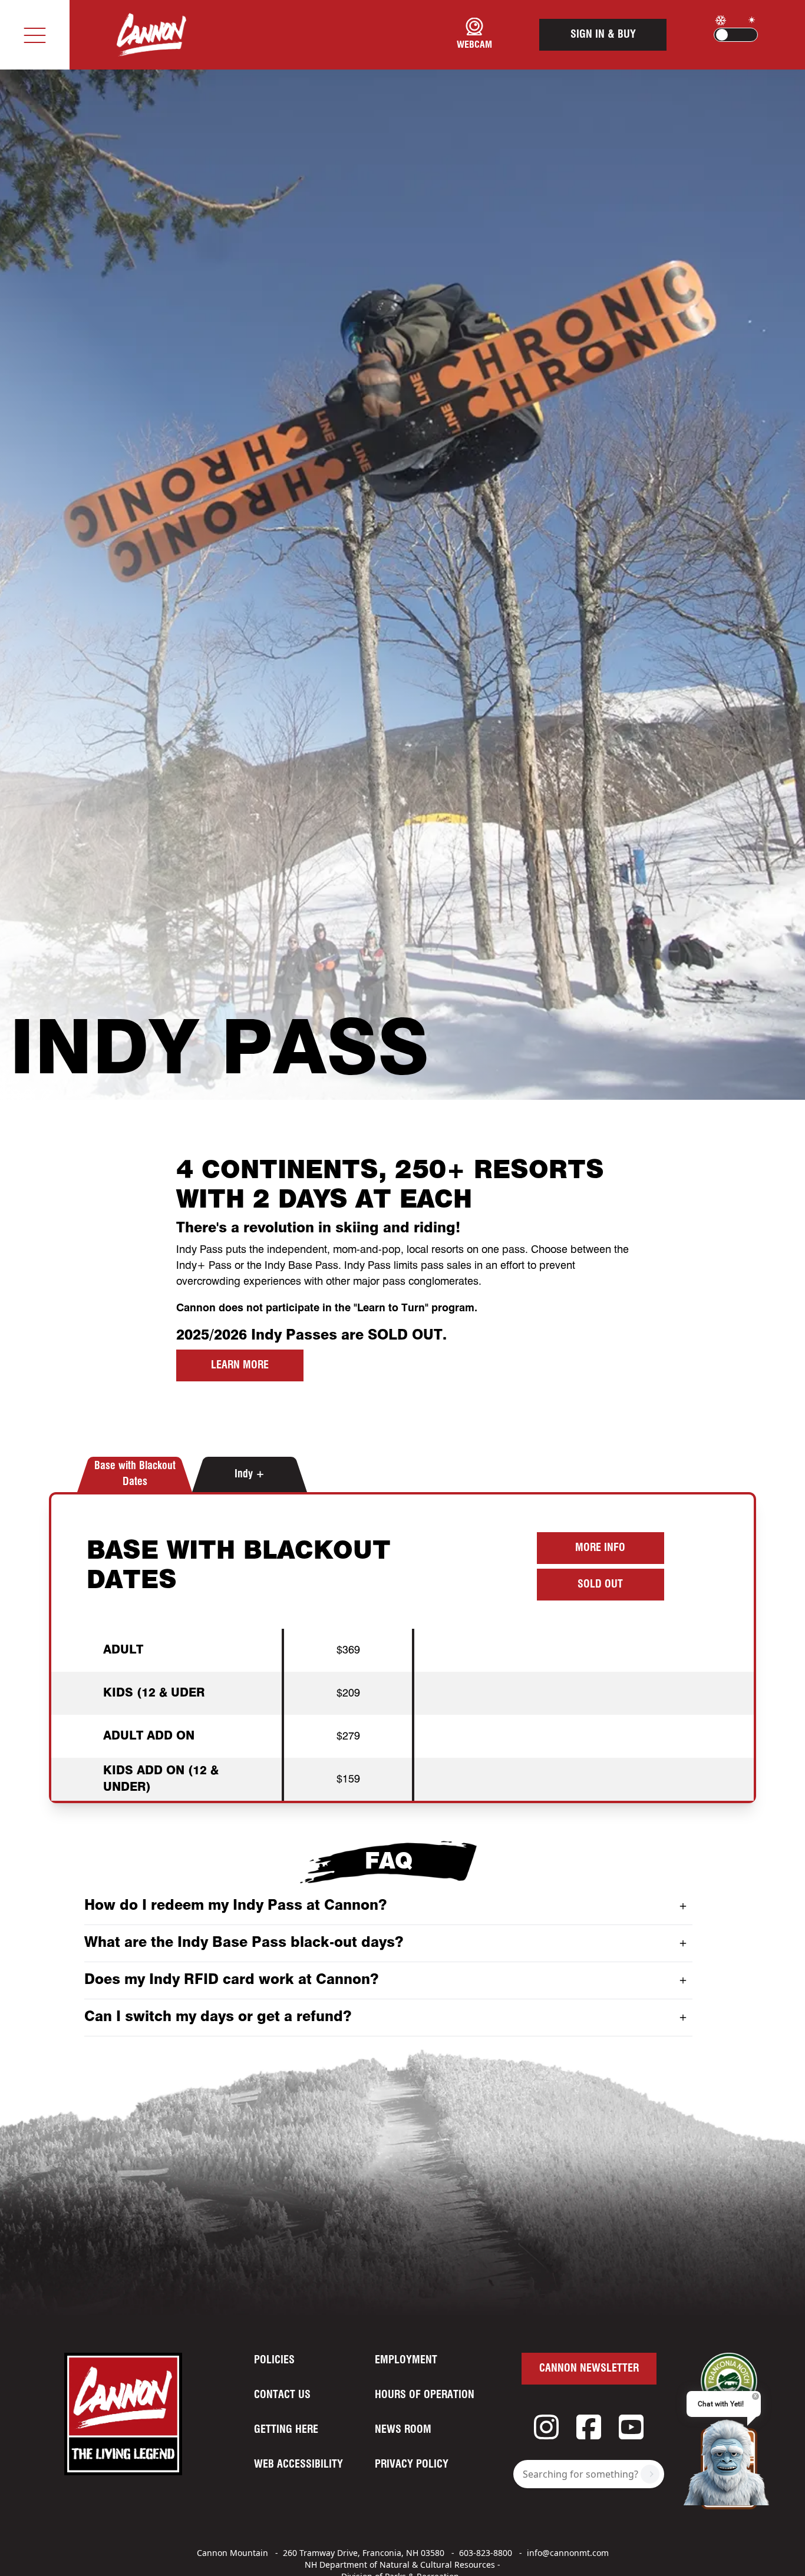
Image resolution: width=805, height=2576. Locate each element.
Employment (406, 2360)
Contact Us (282, 2395)
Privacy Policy (412, 2465)
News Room (403, 2430)
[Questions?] (729, 2461)
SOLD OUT (600, 1585)
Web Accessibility (298, 2465)
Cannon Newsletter (589, 2369)
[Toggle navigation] (35, 35)
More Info (600, 1548)
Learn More (240, 1365)
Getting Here (286, 2430)
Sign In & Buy (603, 35)
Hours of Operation (425, 2395)
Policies (274, 2360)
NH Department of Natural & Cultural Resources (400, 2565)
